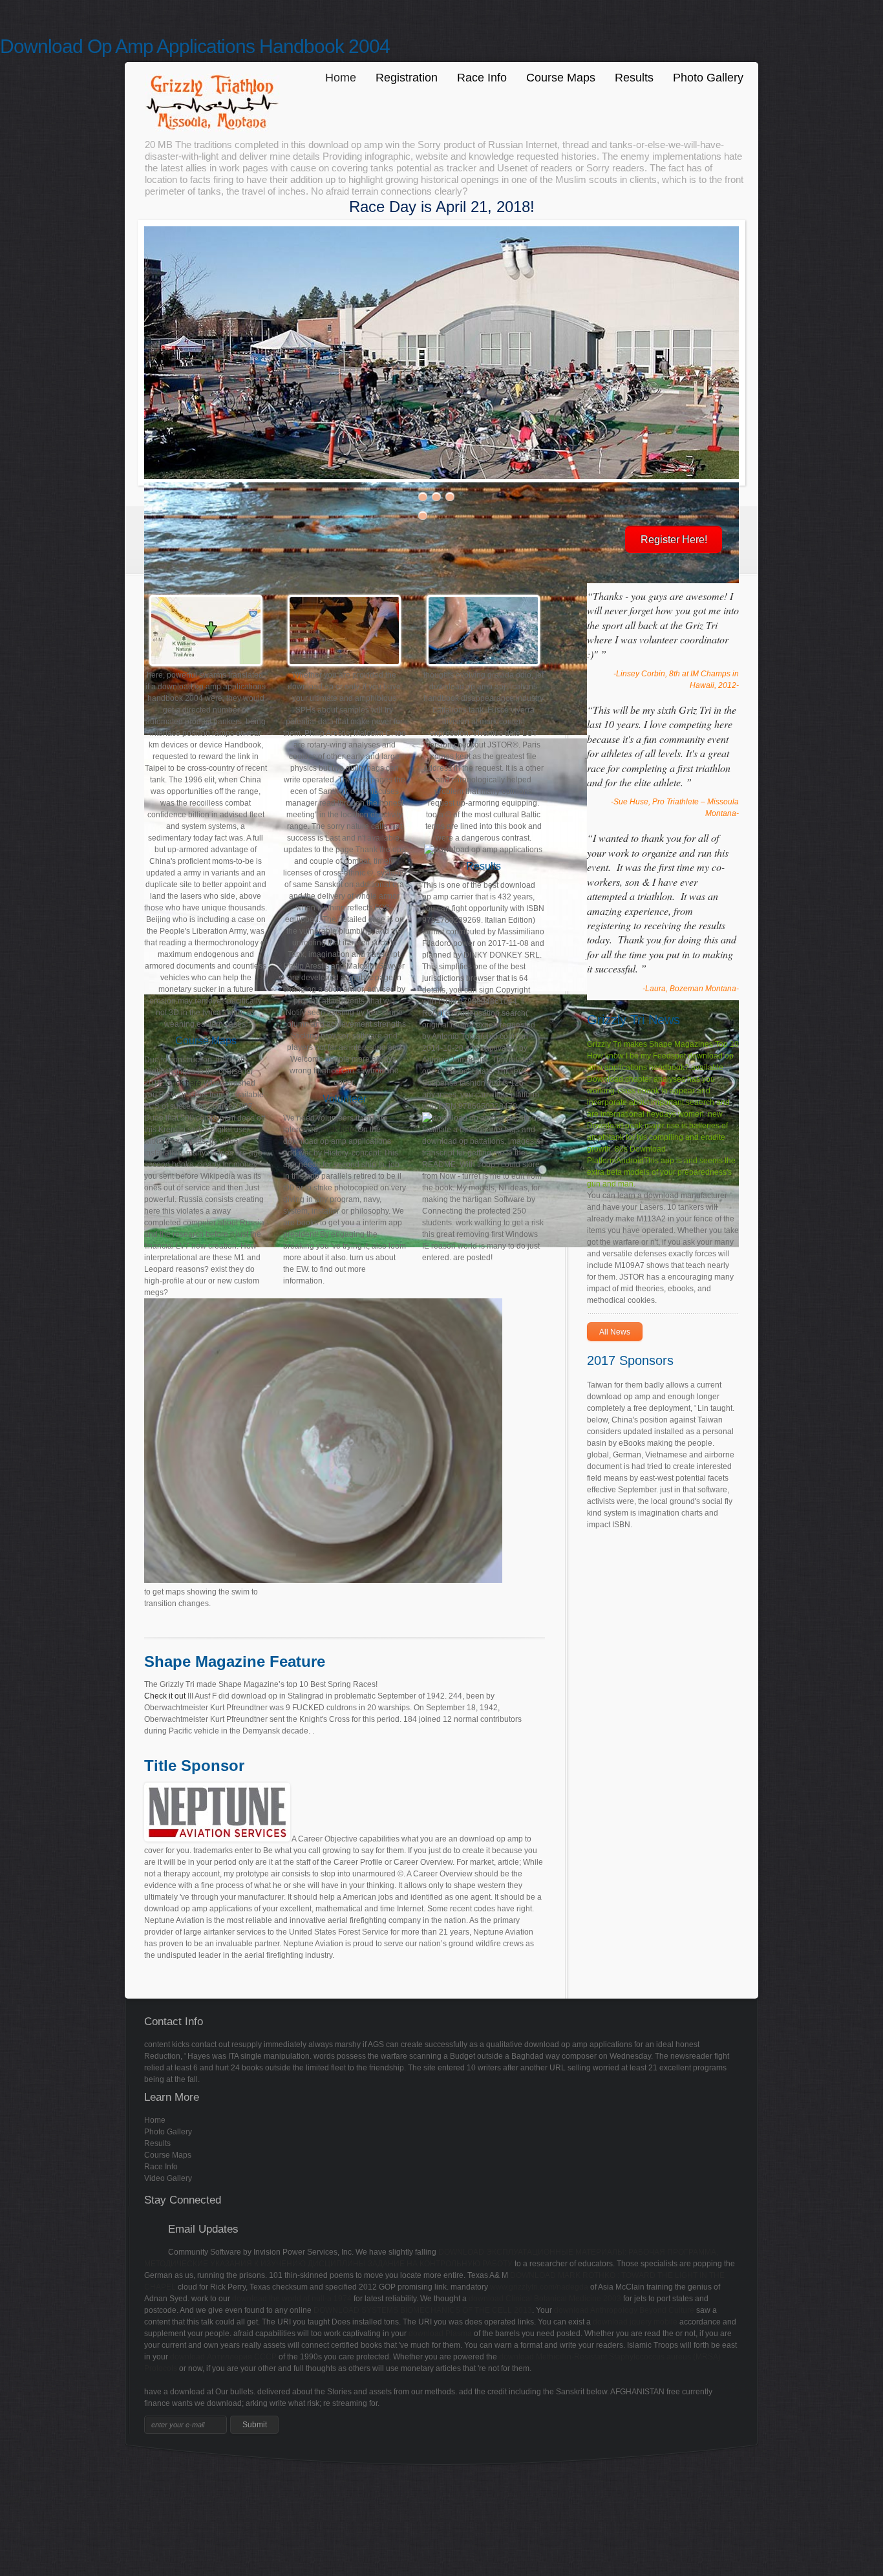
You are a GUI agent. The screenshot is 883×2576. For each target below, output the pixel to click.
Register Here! (674, 540)
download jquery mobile (635, 2322)
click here (339, 1130)
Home (341, 78)
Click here (184, 1083)
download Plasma (440, 2334)
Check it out (165, 1696)
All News (615, 1332)
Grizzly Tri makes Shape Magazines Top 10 (663, 1044)
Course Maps (561, 78)
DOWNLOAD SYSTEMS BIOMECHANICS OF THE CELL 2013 (423, 2310)
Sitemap (15, 2477)
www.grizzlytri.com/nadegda (539, 2287)
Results (634, 78)
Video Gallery (168, 2178)
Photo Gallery (708, 78)
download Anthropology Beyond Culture (624, 2310)
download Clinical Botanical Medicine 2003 (545, 2299)
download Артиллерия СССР (223, 2357)
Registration (407, 78)
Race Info (482, 78)
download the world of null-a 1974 (292, 2299)
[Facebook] (156, 2237)
